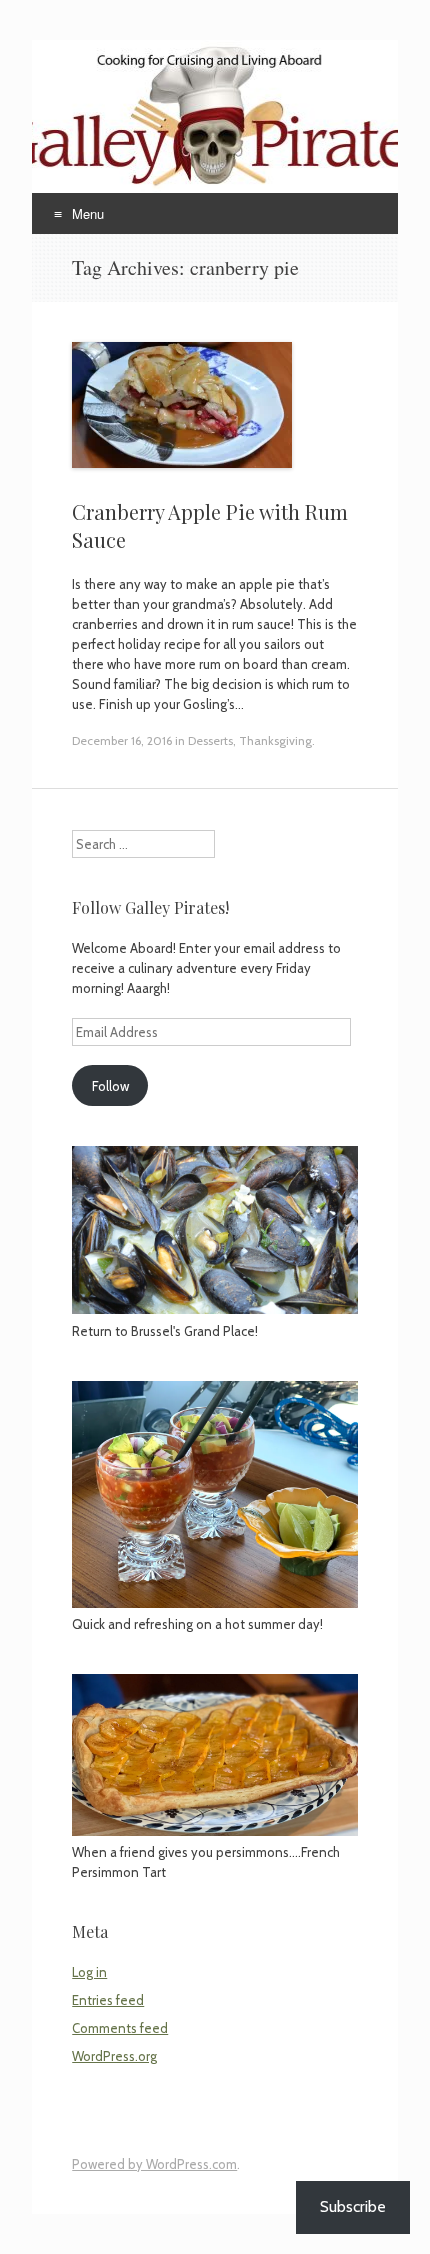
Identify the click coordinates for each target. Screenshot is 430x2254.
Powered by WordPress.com (154, 2164)
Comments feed (120, 2028)
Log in (89, 1972)
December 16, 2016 (122, 740)
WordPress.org (114, 2056)
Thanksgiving (275, 740)
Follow (110, 1086)
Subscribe (353, 2206)
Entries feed (108, 2000)
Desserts (210, 740)
